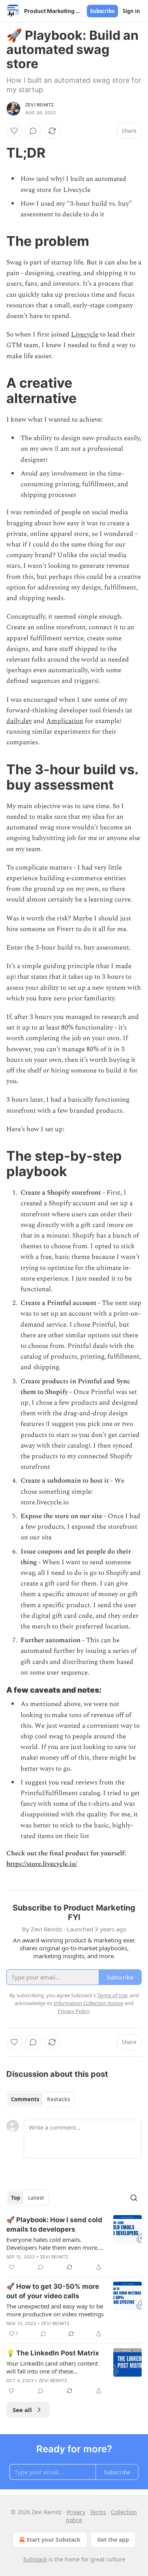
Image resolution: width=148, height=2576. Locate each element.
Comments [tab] (25, 2099)
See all (22, 2410)
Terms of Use (112, 1995)
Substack (35, 2559)
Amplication (65, 721)
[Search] (134, 2198)
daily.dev (19, 721)
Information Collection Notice (88, 2003)
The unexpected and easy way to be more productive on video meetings (55, 2310)
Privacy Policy (73, 2011)
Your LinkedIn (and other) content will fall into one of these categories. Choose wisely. (52, 2367)
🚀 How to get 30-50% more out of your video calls (53, 2291)
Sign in (131, 11)
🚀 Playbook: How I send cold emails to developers (54, 2225)
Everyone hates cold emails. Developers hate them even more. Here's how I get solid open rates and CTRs (52, 2243)
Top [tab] (16, 2198)
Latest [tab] (36, 2198)
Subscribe (102, 11)
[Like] (14, 131)
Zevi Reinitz (39, 105)
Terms (98, 2512)
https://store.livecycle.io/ (42, 1864)
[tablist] (40, 2099)
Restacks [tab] (58, 2099)
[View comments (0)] (33, 131)
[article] (74, 2243)
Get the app (113, 2540)
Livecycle (85, 335)
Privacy (76, 2512)
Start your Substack (53, 2540)
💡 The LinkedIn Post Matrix (53, 2353)
